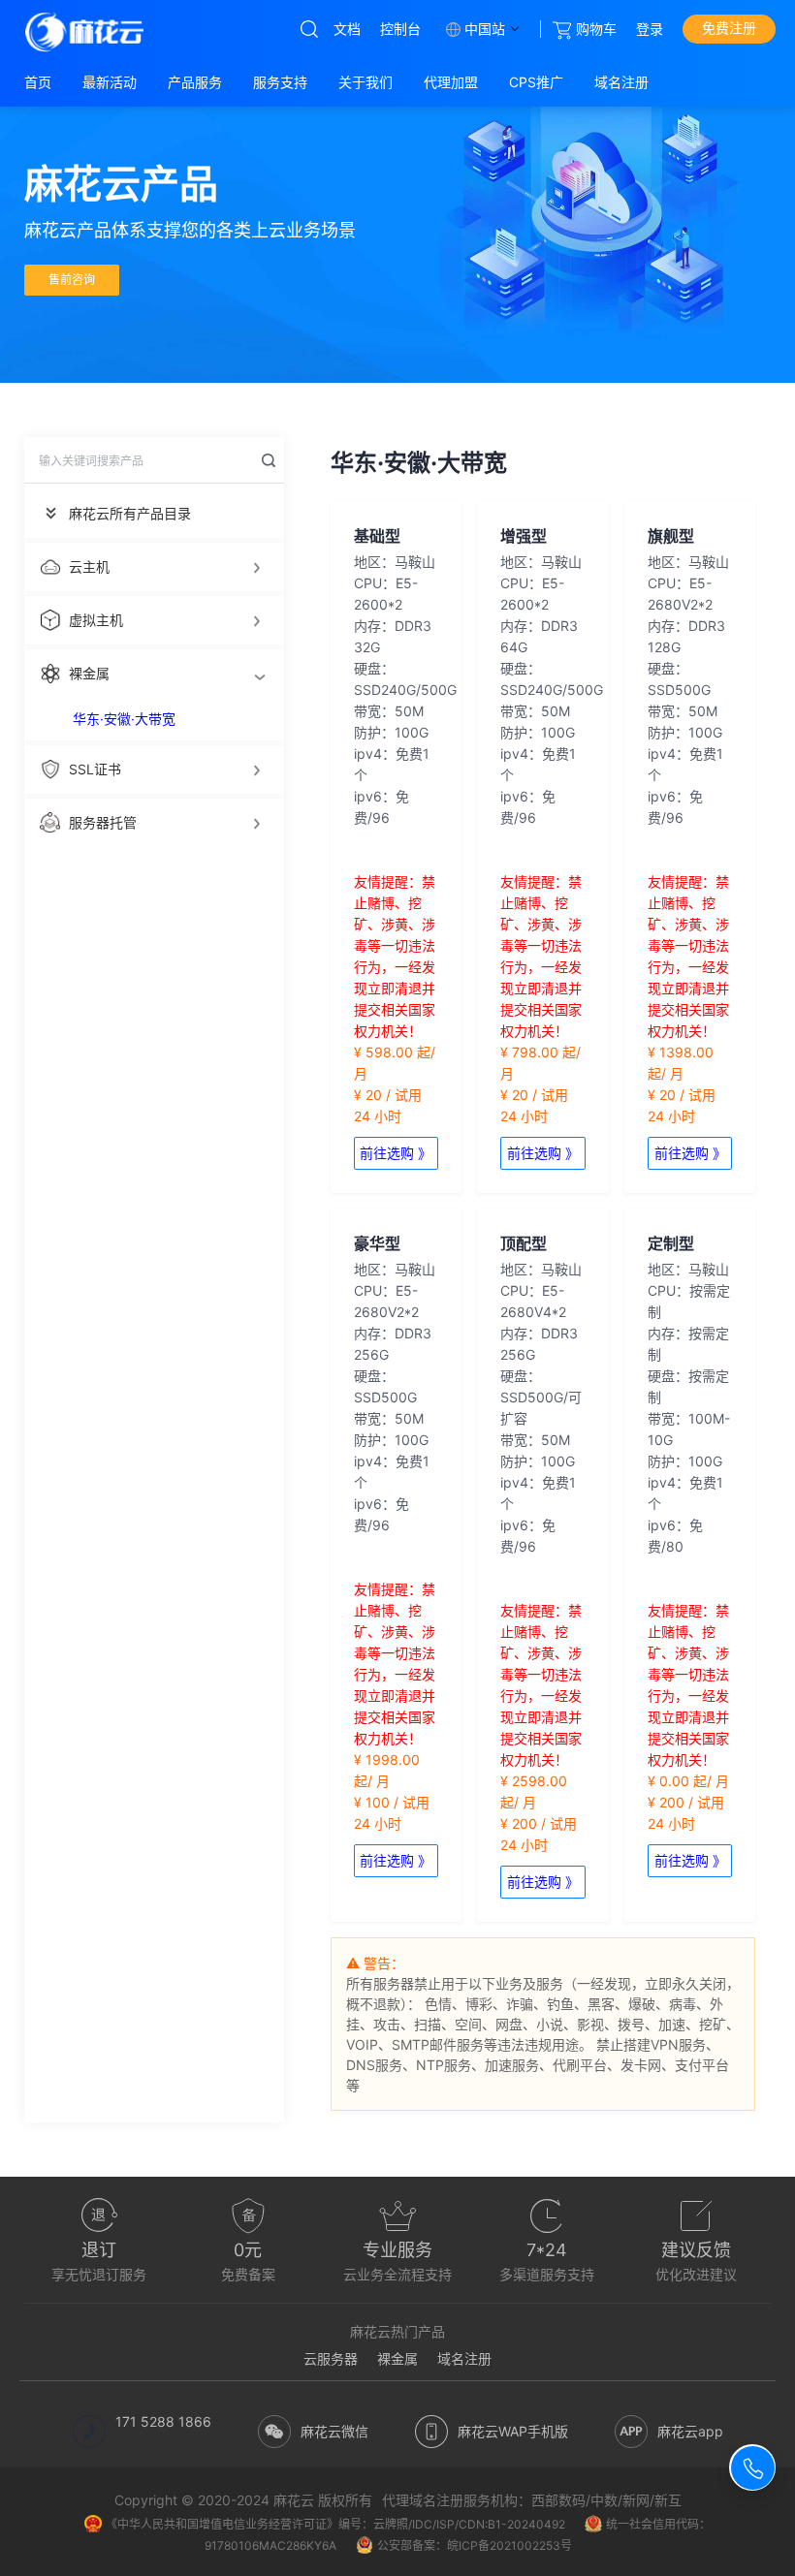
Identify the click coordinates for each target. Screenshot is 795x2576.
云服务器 (331, 2358)
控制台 (400, 29)
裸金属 (397, 2358)
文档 (347, 29)
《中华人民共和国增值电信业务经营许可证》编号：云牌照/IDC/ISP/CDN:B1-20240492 (335, 2524)
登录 (650, 29)
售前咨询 (72, 280)
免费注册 (729, 28)
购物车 (596, 29)
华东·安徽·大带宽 (124, 719)
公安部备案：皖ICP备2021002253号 (475, 2545)
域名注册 (464, 2358)
